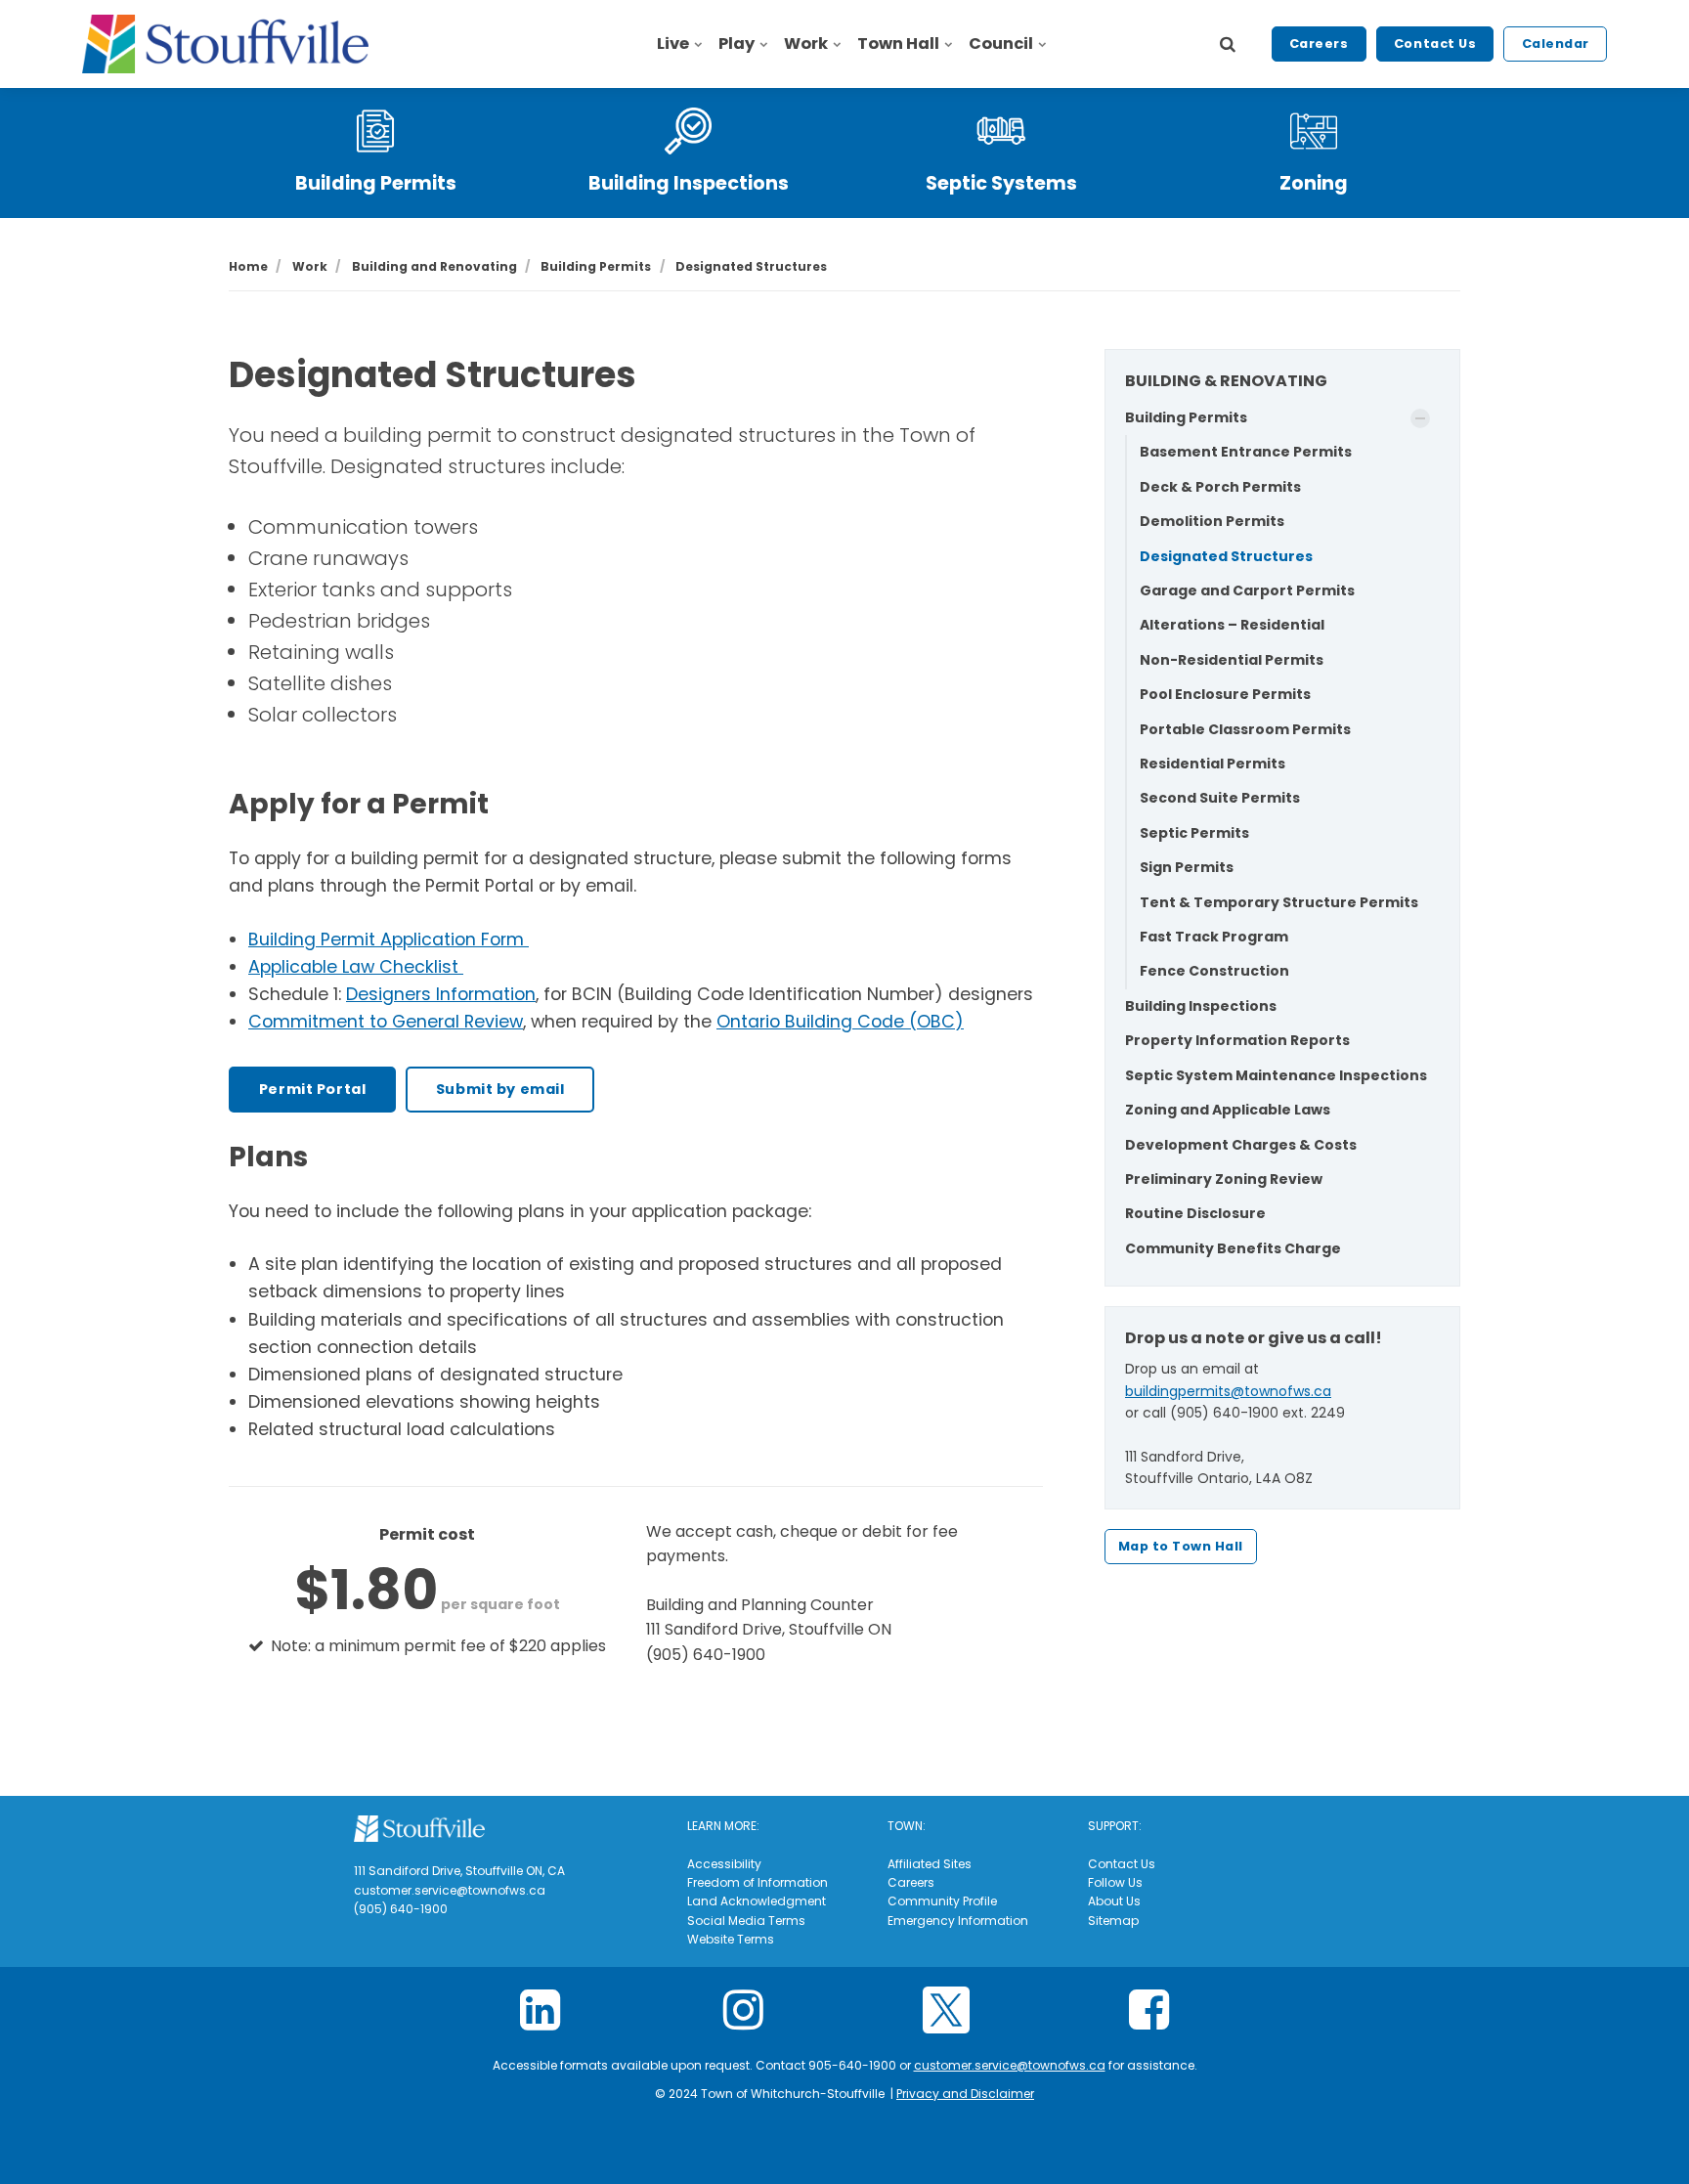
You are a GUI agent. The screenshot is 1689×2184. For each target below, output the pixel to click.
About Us (1114, 1901)
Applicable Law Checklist (356, 967)
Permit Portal (313, 1089)
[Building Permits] (375, 131)
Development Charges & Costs (1241, 1145)
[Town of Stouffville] (225, 44)
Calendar (1556, 44)
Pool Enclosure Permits (1225, 694)
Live (673, 44)
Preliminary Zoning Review (1224, 1179)
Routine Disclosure (1195, 1213)
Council (1001, 44)
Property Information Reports (1237, 1040)
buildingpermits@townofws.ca (1228, 1391)
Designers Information (441, 994)
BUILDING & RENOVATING (1226, 381)
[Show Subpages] (1420, 418)
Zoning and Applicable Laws (1228, 1110)
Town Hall (898, 44)
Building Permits (376, 183)
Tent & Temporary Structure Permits (1279, 902)
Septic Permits (1194, 833)
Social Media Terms (746, 1921)
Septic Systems (1001, 183)
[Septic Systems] (1001, 131)
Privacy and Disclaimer (965, 2094)
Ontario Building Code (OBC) (840, 1022)
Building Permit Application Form (389, 939)
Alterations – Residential (1232, 625)
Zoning (1314, 183)
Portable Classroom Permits (1245, 729)
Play (736, 44)
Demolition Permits (1212, 521)
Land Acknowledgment (757, 1901)
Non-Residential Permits (1232, 660)
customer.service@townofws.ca (1010, 2065)
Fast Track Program (1214, 937)
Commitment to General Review (386, 1022)
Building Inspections (689, 183)
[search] (1228, 44)
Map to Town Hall (1181, 1546)
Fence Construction (1214, 971)
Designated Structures (1226, 556)
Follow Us (1115, 1882)
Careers (1319, 44)
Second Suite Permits (1220, 798)
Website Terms (731, 1939)
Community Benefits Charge (1233, 1248)
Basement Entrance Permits (1246, 452)
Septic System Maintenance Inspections (1276, 1075)
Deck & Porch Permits (1220, 487)
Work (806, 44)
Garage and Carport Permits (1247, 590)
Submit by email (500, 1089)
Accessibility (724, 1864)
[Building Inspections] (688, 131)
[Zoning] (1314, 131)
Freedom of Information (758, 1882)
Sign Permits (1187, 867)
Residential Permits (1213, 764)
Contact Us (1435, 44)
